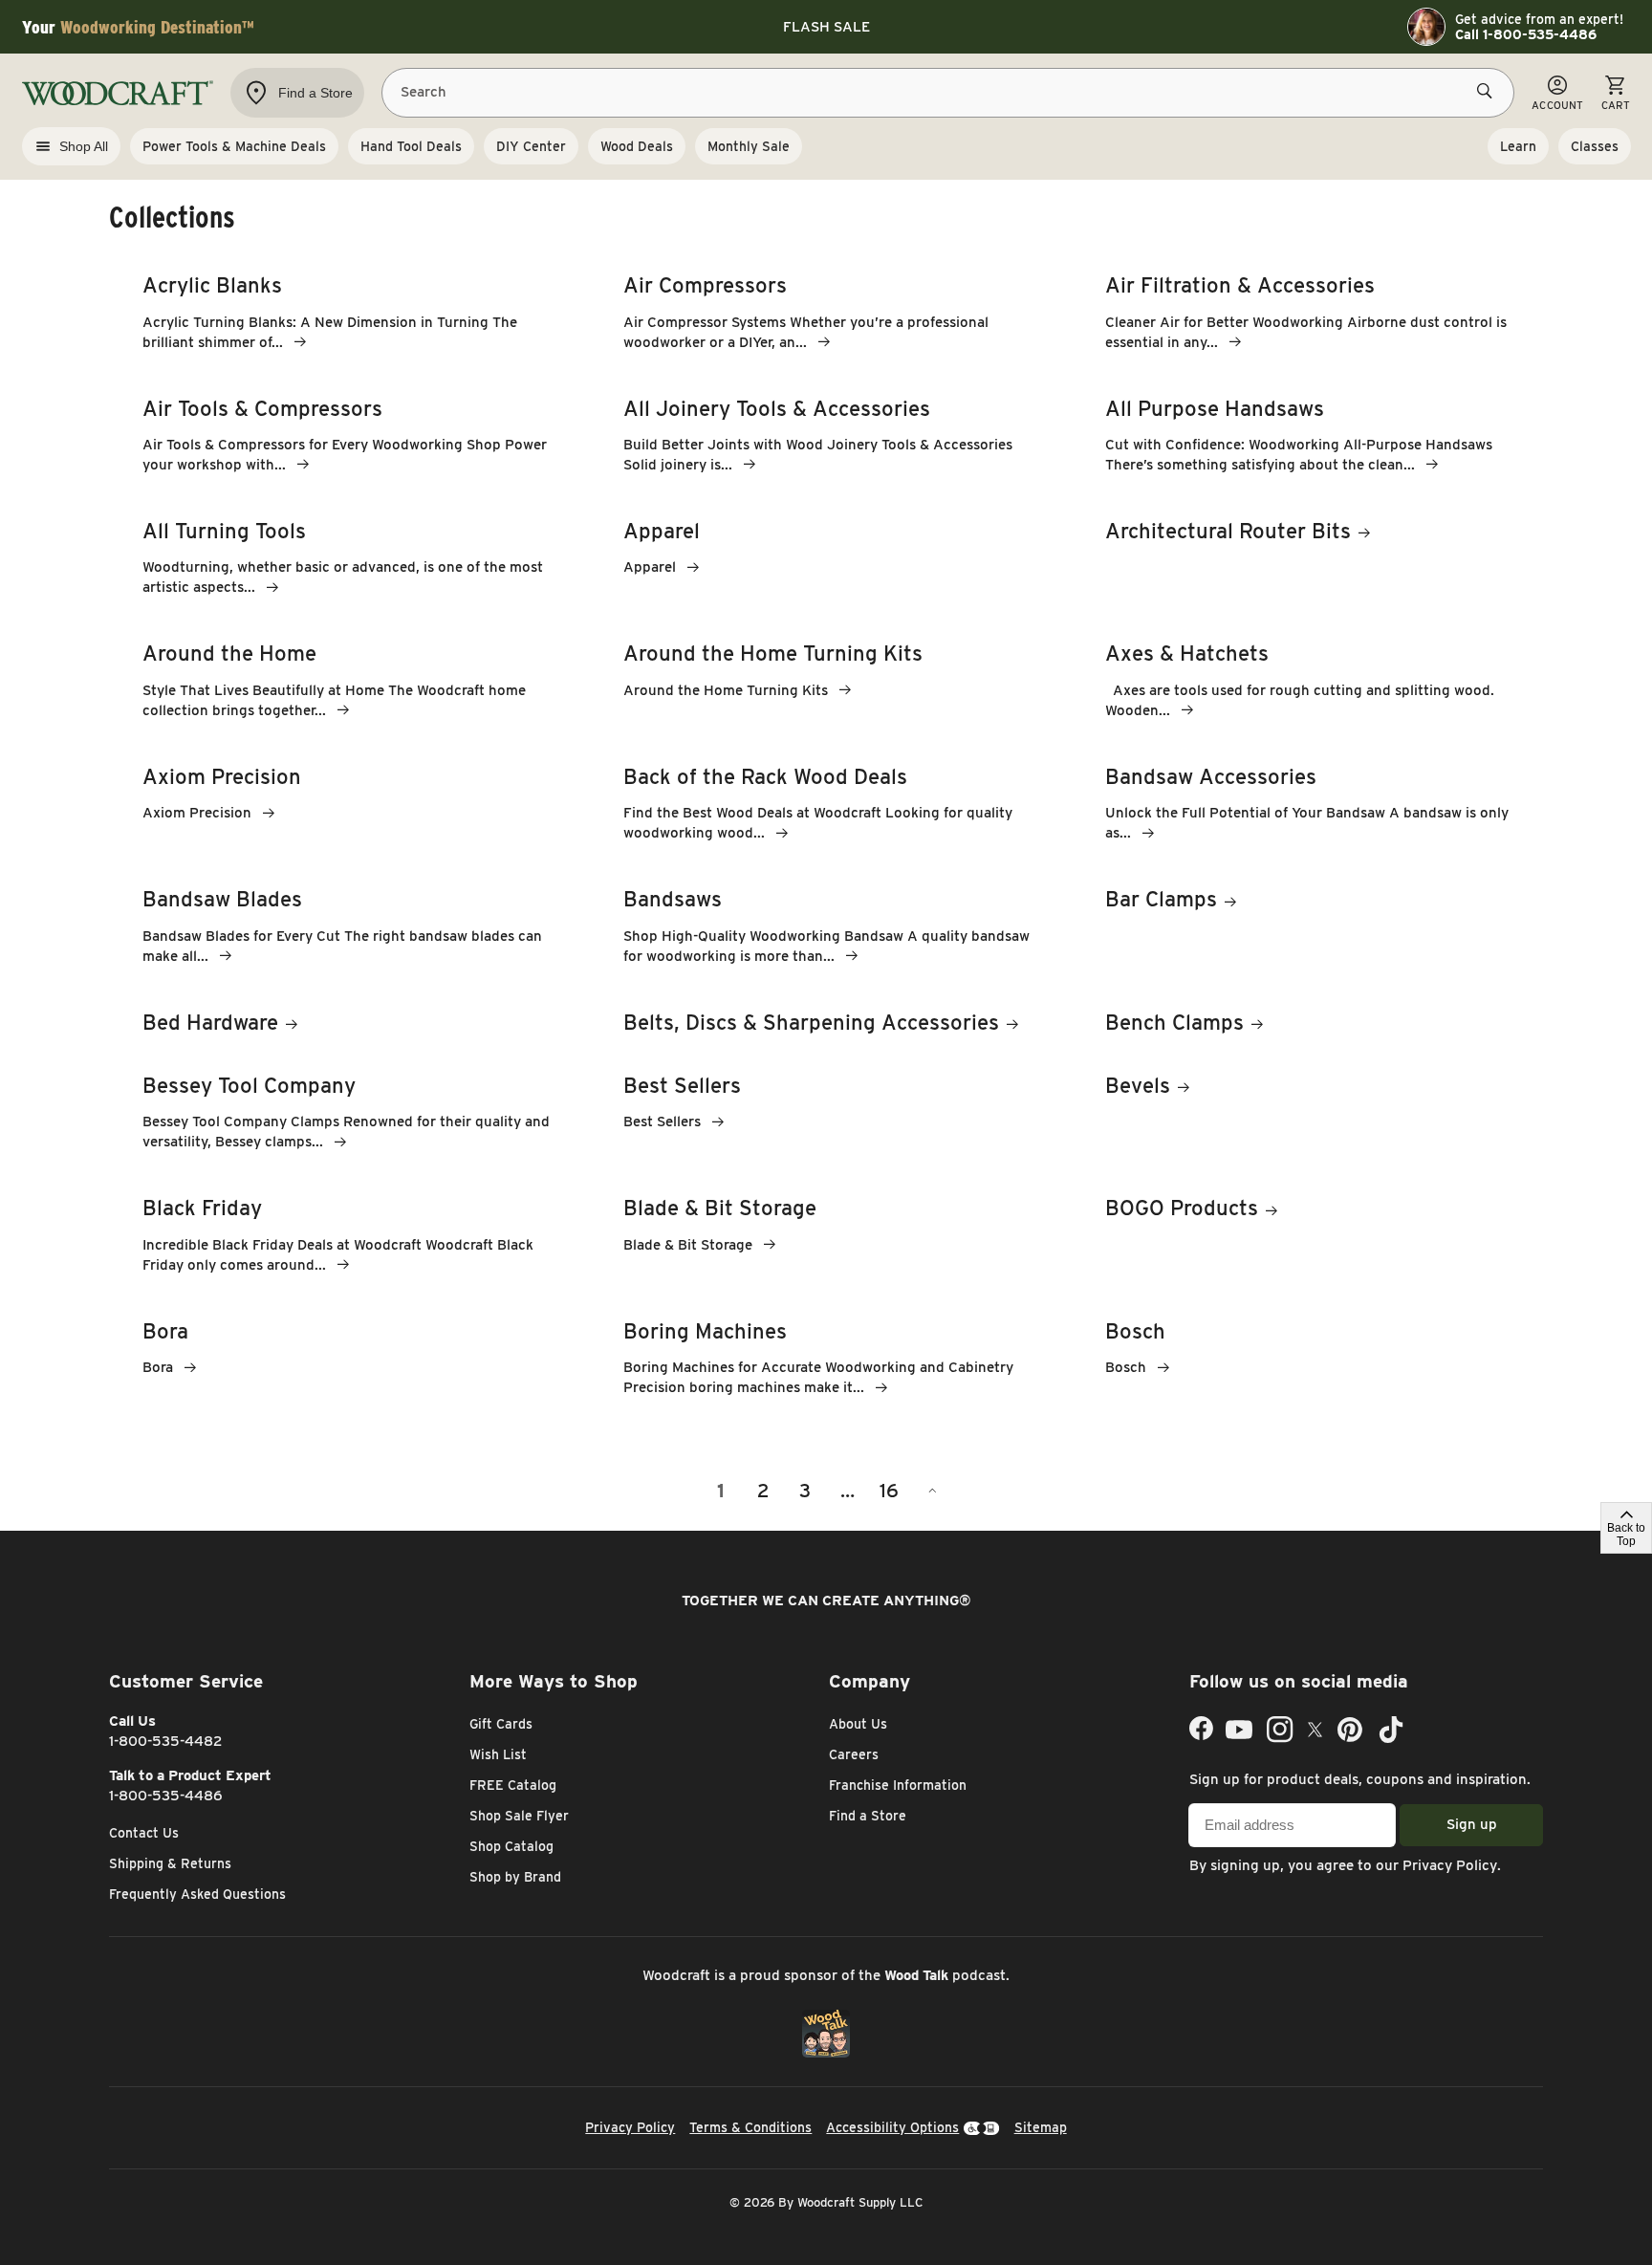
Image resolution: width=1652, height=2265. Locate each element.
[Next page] (931, 1491)
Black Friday (202, 1208)
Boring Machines (705, 1331)
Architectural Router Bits (1228, 531)
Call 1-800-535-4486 (1526, 34)
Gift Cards (501, 1724)
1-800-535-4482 (166, 1741)
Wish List (498, 1754)
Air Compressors (705, 285)
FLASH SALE (826, 27)
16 (889, 1491)
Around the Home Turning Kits (773, 653)
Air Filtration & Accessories (1240, 285)
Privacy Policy (1450, 1865)
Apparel (662, 531)
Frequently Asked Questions (197, 1894)
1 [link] (721, 1491)
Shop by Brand (515, 1877)
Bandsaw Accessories (1211, 776)
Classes (1595, 146)
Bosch (1135, 1331)
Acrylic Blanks (212, 285)
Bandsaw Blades (222, 899)
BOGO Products (1182, 1208)
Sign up (1472, 1824)
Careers (854, 1754)
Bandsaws (673, 899)
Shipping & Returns (170, 1863)
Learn (1518, 146)
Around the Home (229, 653)
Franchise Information (898, 1785)
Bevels (1138, 1085)
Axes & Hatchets (1187, 653)
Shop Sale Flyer (519, 1816)
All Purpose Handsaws (1215, 408)
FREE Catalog (513, 1785)
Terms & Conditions (750, 2127)
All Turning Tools (224, 531)
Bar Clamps (1161, 899)
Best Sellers (682, 1085)
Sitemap (1041, 2127)
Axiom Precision (222, 776)
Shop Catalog (511, 1846)
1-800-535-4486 (166, 1796)
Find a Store (868, 1816)
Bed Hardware (210, 1022)
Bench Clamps (1174, 1022)
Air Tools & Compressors (262, 408)
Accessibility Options (892, 2127)
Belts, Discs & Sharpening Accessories (811, 1022)
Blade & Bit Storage (720, 1208)
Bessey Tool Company (249, 1085)
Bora (165, 1331)
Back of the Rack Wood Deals (765, 776)
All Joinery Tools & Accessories (777, 408)
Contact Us (144, 1833)
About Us (858, 1724)
